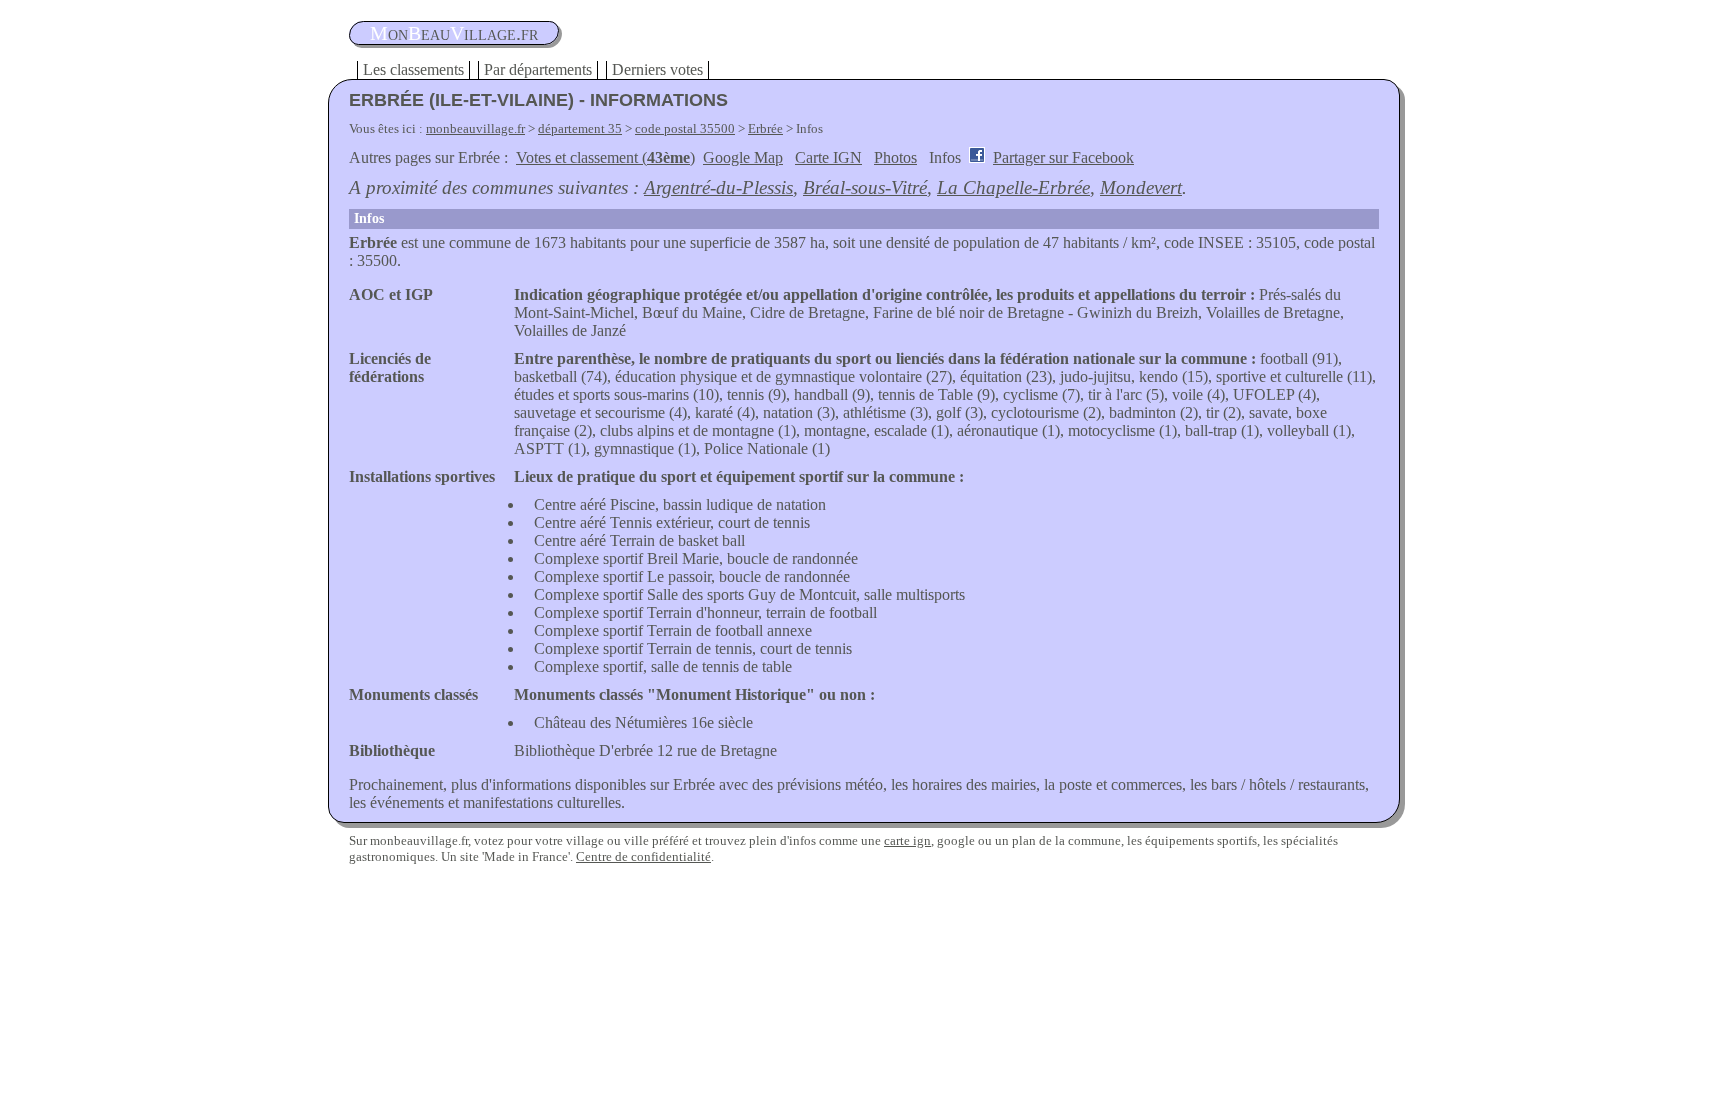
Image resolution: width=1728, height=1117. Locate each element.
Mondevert (1141, 187)
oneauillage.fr (454, 33)
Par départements (538, 69)
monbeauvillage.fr (475, 128)
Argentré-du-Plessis (718, 187)
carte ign (907, 840)
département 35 (580, 128)
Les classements (413, 69)
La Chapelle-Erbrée (1013, 187)
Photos (895, 157)
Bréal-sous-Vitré (865, 187)
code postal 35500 (685, 128)
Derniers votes (657, 69)
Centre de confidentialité (643, 856)
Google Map (743, 157)
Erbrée (765, 128)
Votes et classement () (605, 157)
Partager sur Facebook (1063, 157)
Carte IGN (828, 157)
